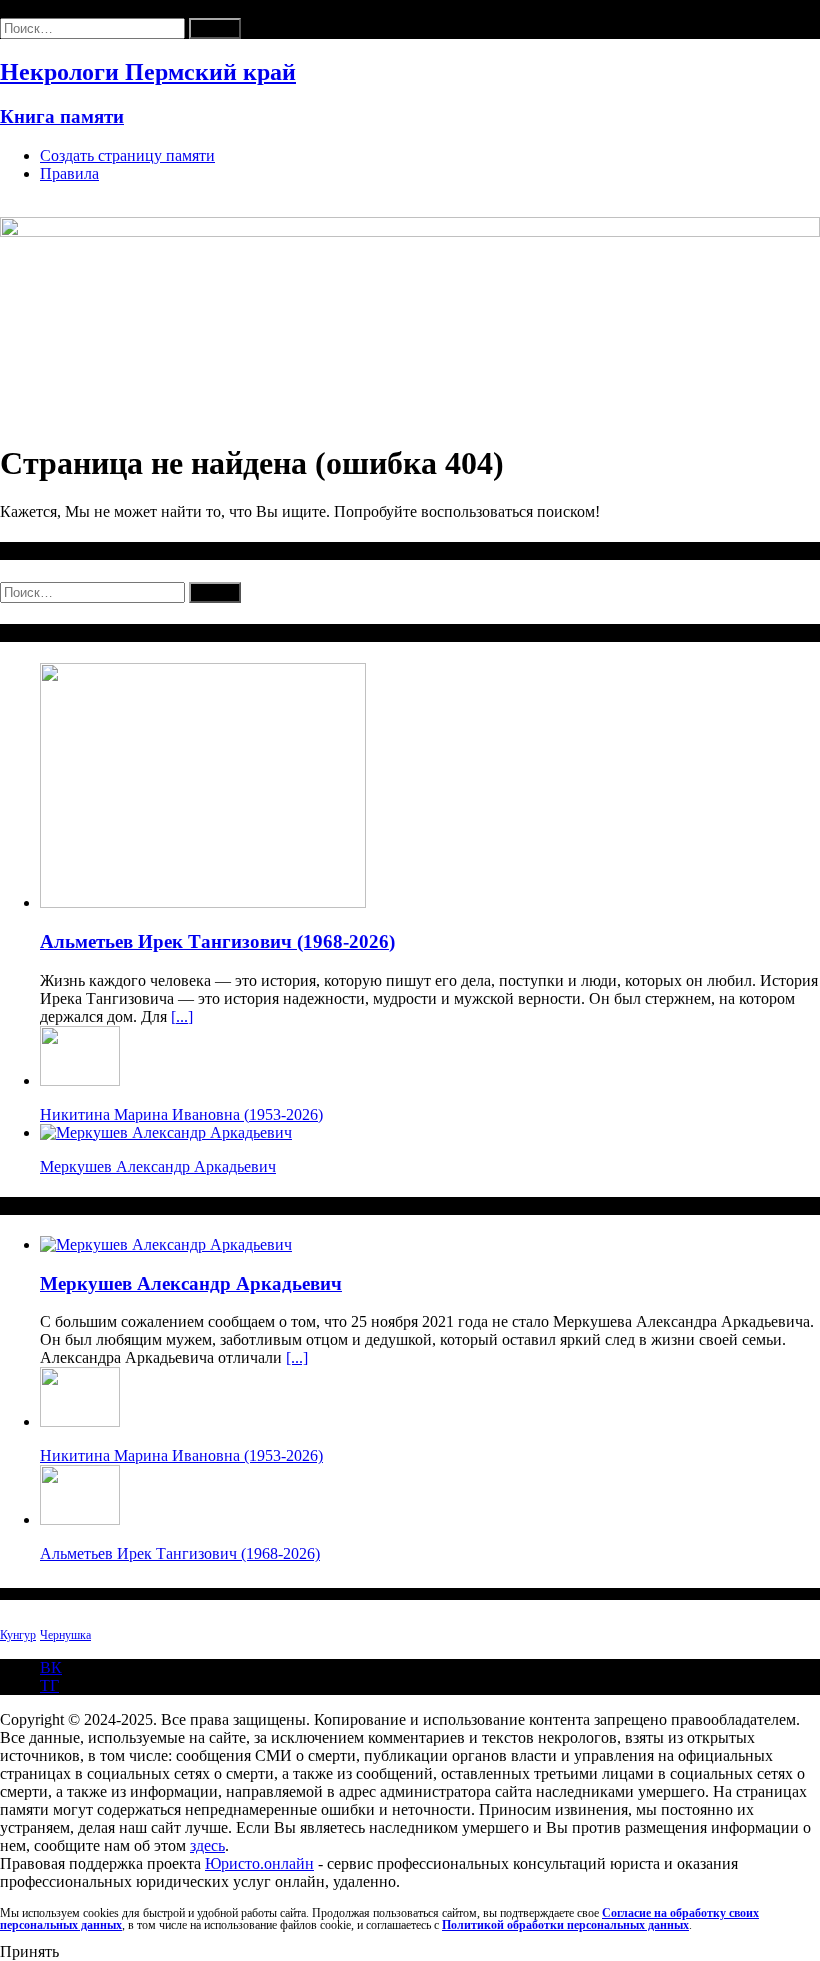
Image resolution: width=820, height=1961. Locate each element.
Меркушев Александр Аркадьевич (158, 1166)
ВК (51, 1667)
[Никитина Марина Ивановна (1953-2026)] (80, 1080)
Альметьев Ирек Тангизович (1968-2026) (217, 941)
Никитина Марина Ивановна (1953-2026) (181, 1114)
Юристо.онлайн (259, 1863)
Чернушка (65, 1635)
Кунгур (18, 1635)
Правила (69, 173)
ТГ (49, 1685)
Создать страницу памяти (127, 155)
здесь (207, 1845)
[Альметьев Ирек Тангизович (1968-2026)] (203, 902)
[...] (182, 1016)
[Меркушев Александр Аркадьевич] (166, 1132)
